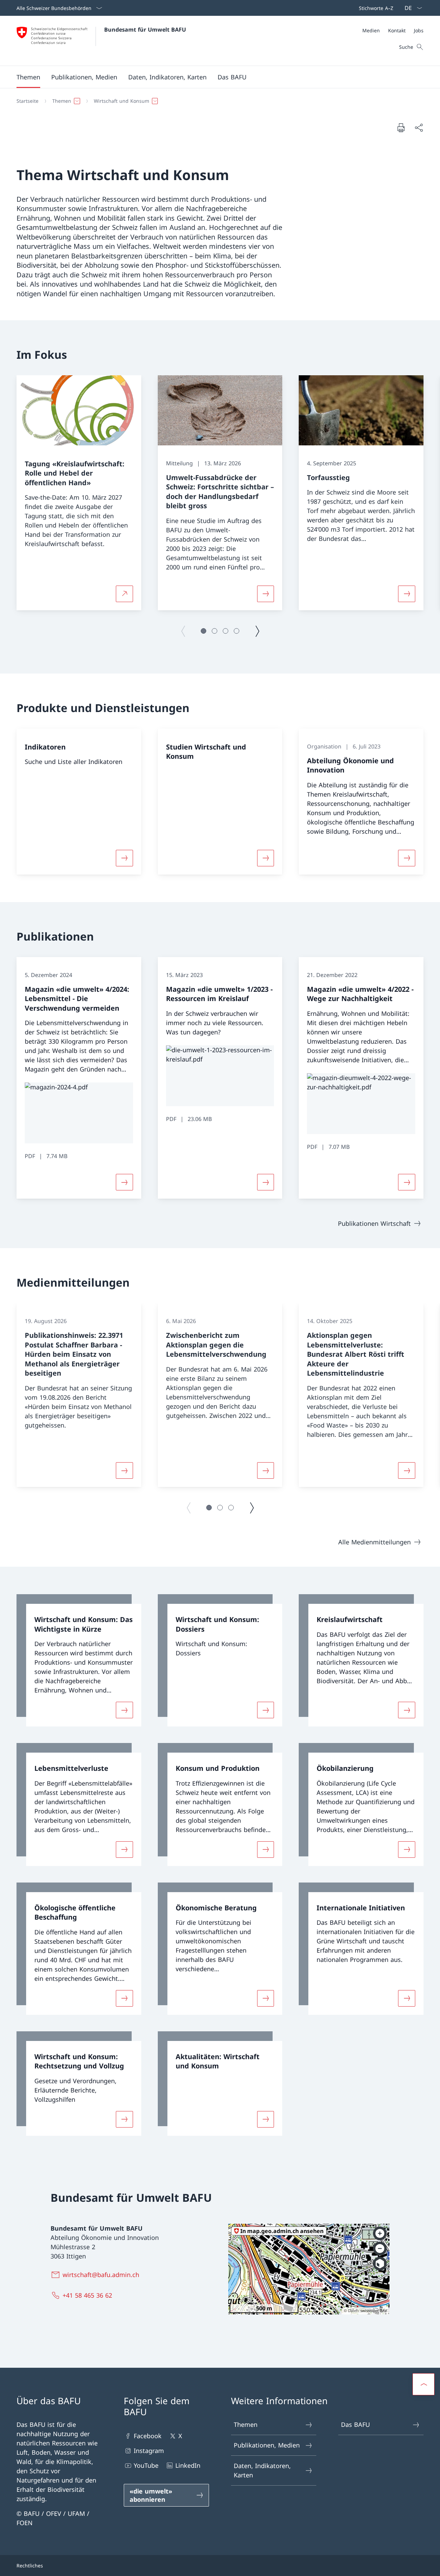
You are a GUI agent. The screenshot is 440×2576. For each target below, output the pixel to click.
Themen (246, 2424)
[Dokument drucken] (401, 127)
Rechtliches (30, 2566)
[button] (28, 77)
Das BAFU (355, 2424)
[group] (79, 493)
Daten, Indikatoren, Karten (262, 2470)
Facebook (148, 2436)
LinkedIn (188, 2465)
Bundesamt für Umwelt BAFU (145, 30)
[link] (79, 1660)
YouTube (146, 2465)
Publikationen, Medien (267, 2445)
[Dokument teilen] (419, 128)
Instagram (149, 2451)
